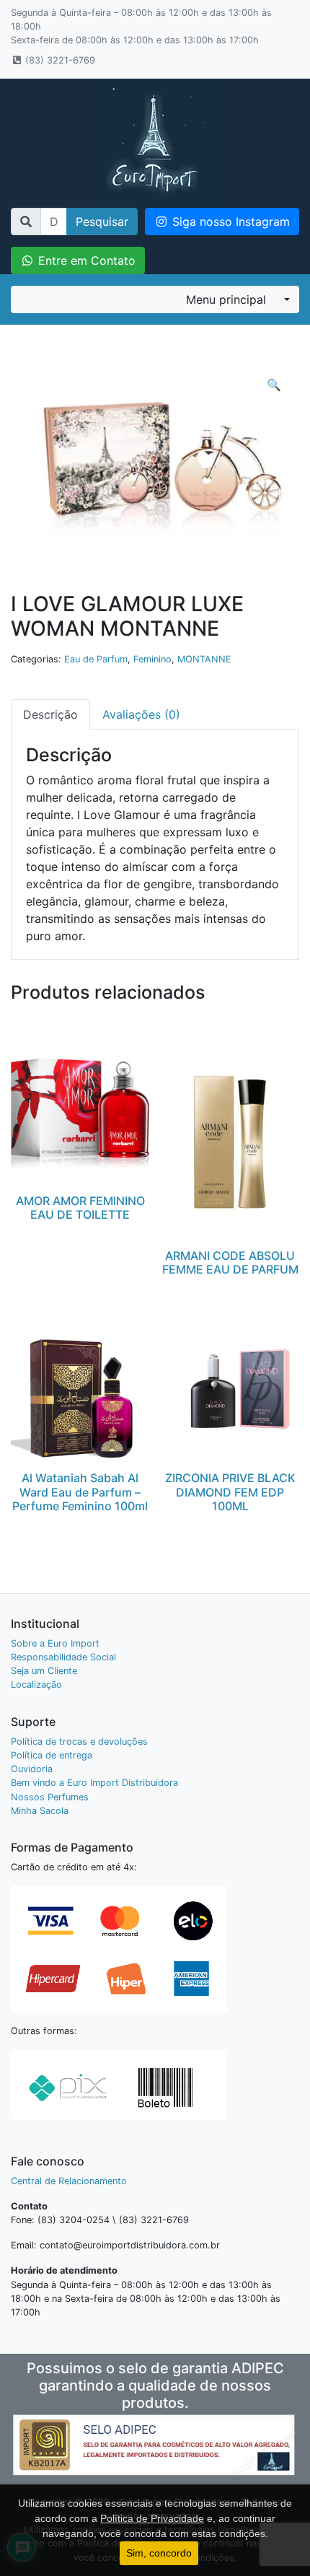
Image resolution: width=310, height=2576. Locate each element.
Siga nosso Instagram (229, 222)
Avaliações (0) (141, 714)
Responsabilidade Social (63, 1657)
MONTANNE (204, 659)
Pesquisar (102, 222)
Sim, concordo (159, 2553)
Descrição (50, 714)
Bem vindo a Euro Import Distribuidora (94, 1783)
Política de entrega (52, 1755)
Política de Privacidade (152, 2518)
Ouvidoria (32, 1769)
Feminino (152, 659)
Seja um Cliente (44, 1671)
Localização (36, 1685)
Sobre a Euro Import (55, 1643)
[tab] (50, 714)
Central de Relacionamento (69, 2181)
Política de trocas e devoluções (79, 1742)
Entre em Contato (85, 260)
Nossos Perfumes (50, 1797)
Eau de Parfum (96, 659)
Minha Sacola (40, 1811)
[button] (274, 385)
